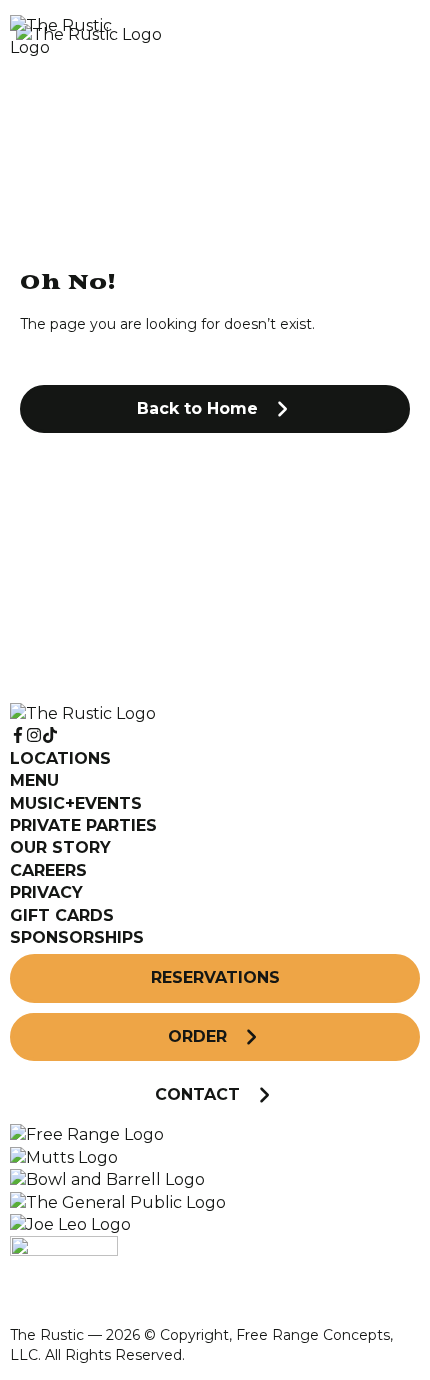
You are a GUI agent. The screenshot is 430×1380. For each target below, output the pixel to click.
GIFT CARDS (62, 915)
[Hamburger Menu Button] (385, 37)
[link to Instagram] (34, 735)
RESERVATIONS (215, 977)
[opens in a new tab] (87, 1134)
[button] (215, 409)
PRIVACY (46, 892)
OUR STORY (60, 847)
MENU (34, 780)
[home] (165, 37)
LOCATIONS (60, 758)
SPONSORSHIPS (77, 937)
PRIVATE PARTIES (83, 825)
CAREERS (48, 870)
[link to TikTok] (50, 735)
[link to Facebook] (18, 735)
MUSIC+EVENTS (76, 803)
